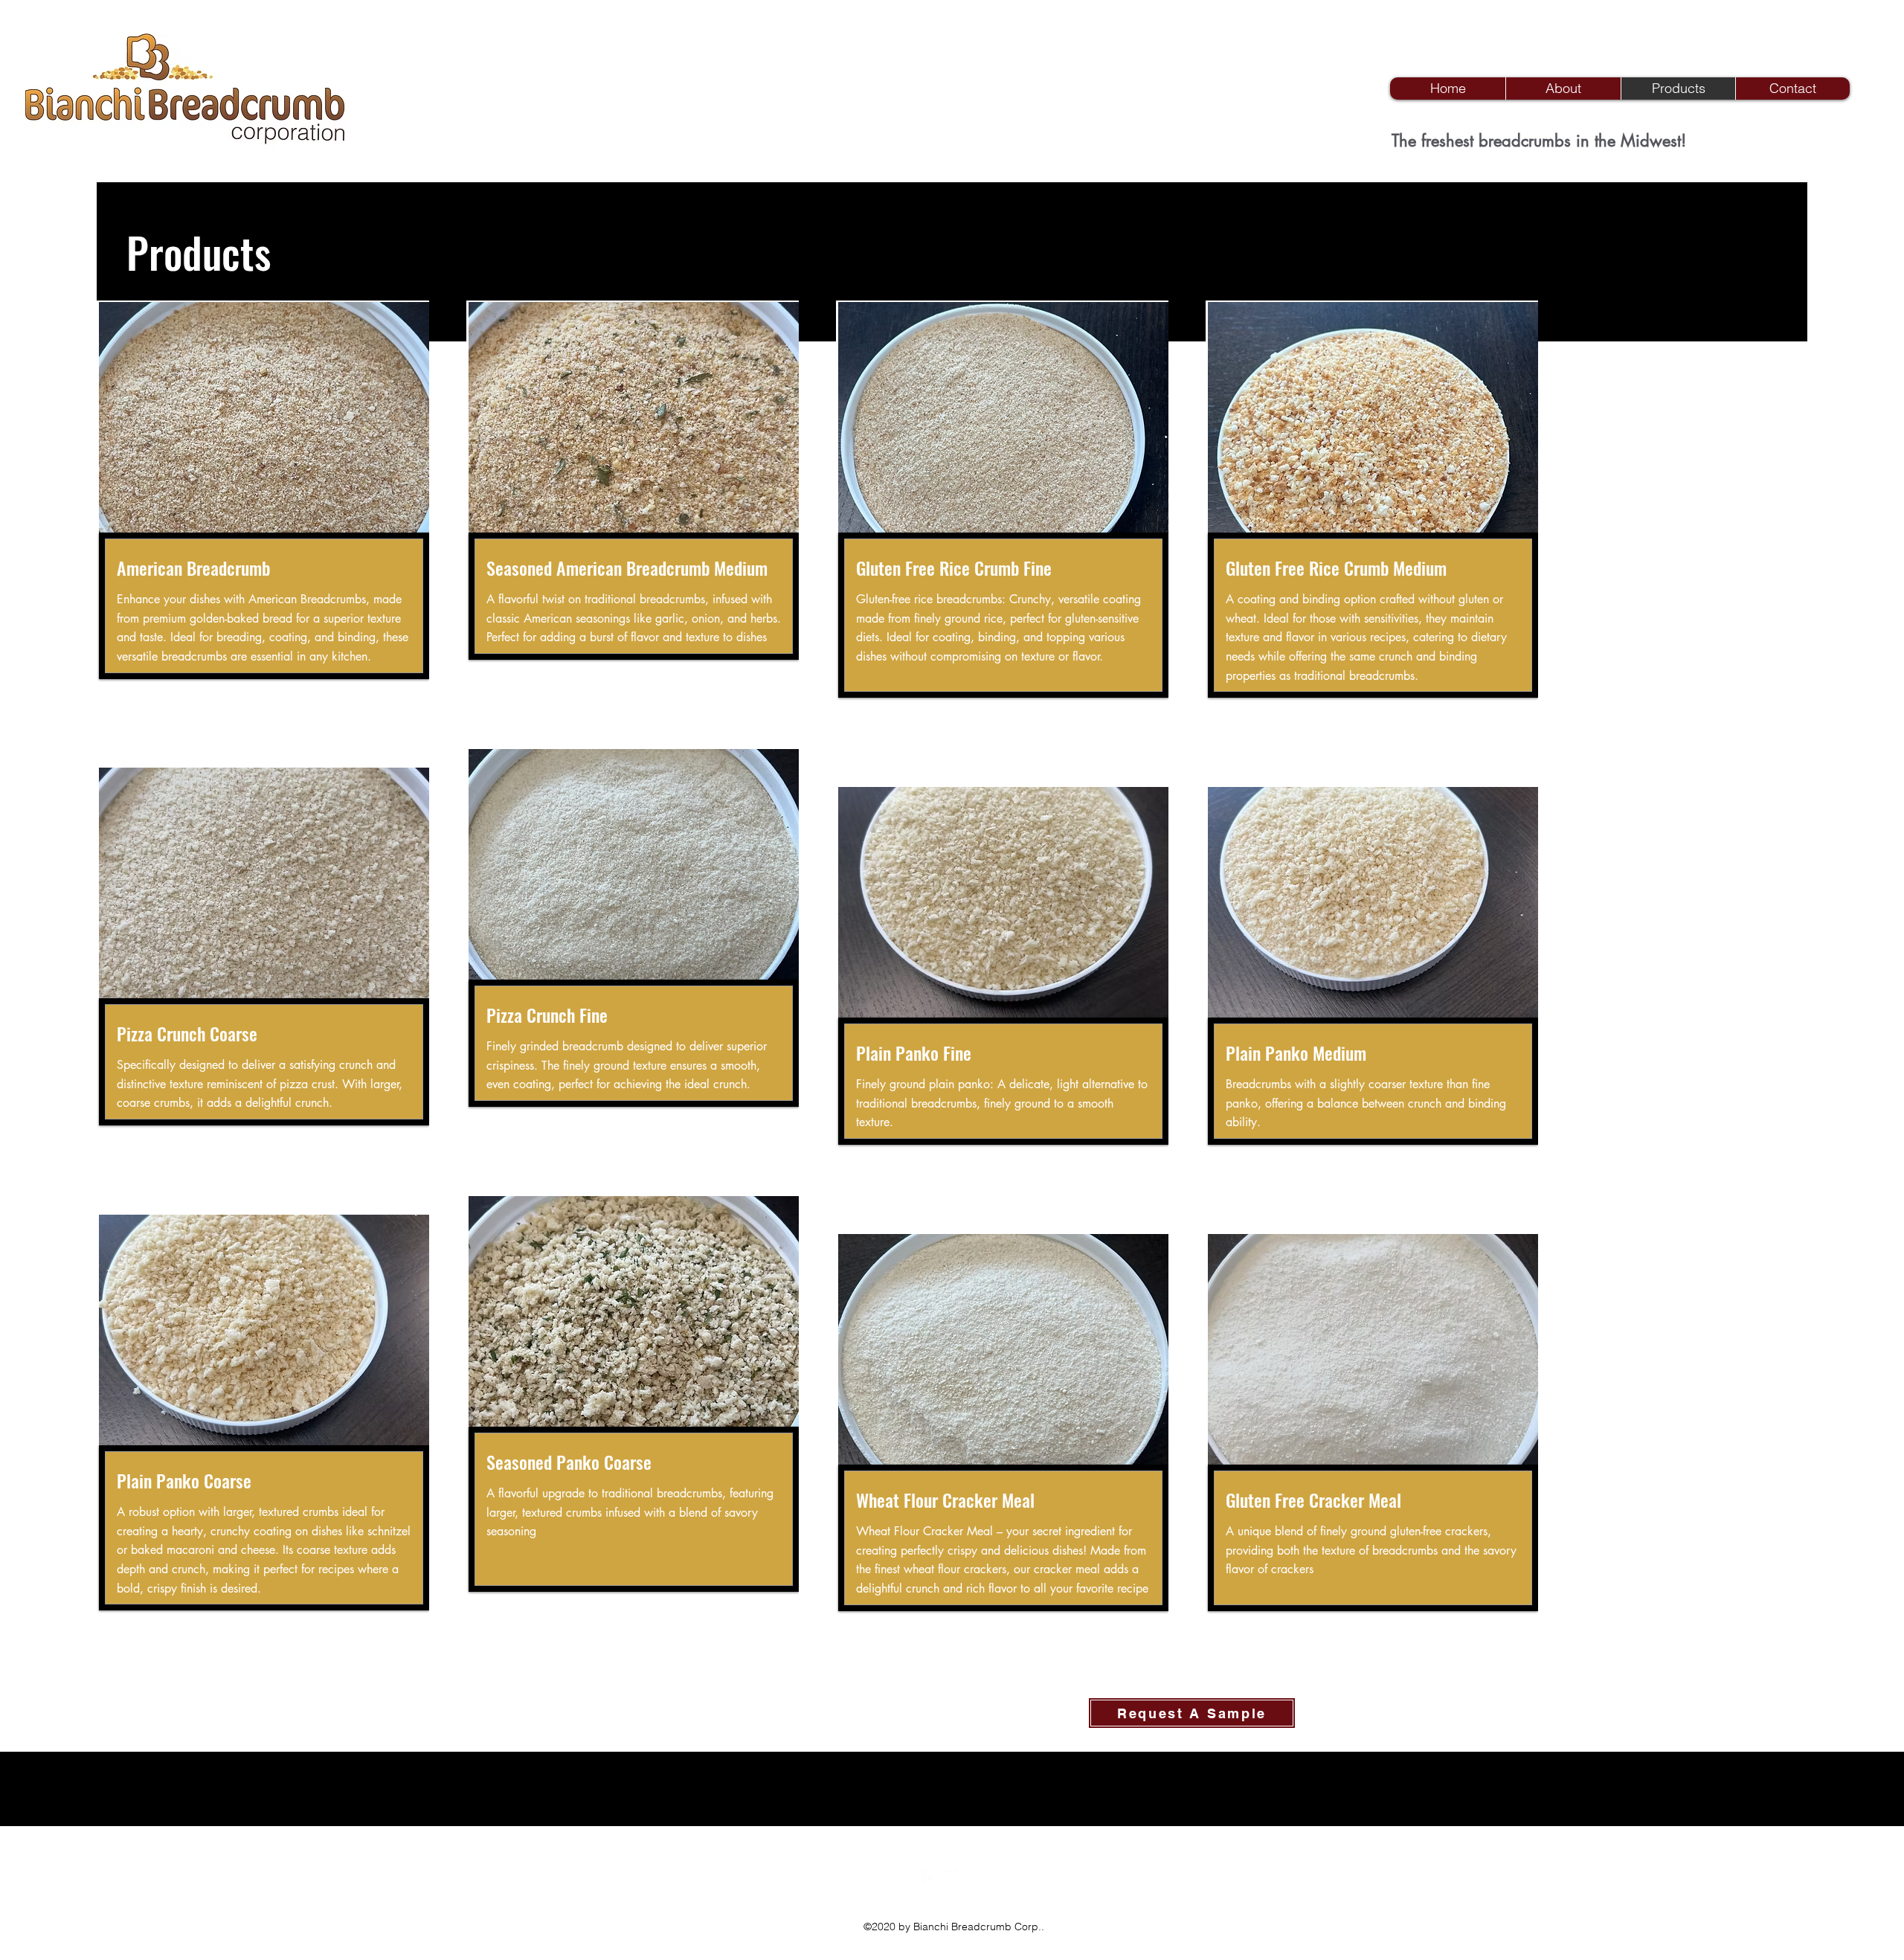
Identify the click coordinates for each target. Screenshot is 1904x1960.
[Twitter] (952, 1878)
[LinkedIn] (974, 1878)
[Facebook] (930, 1878)
